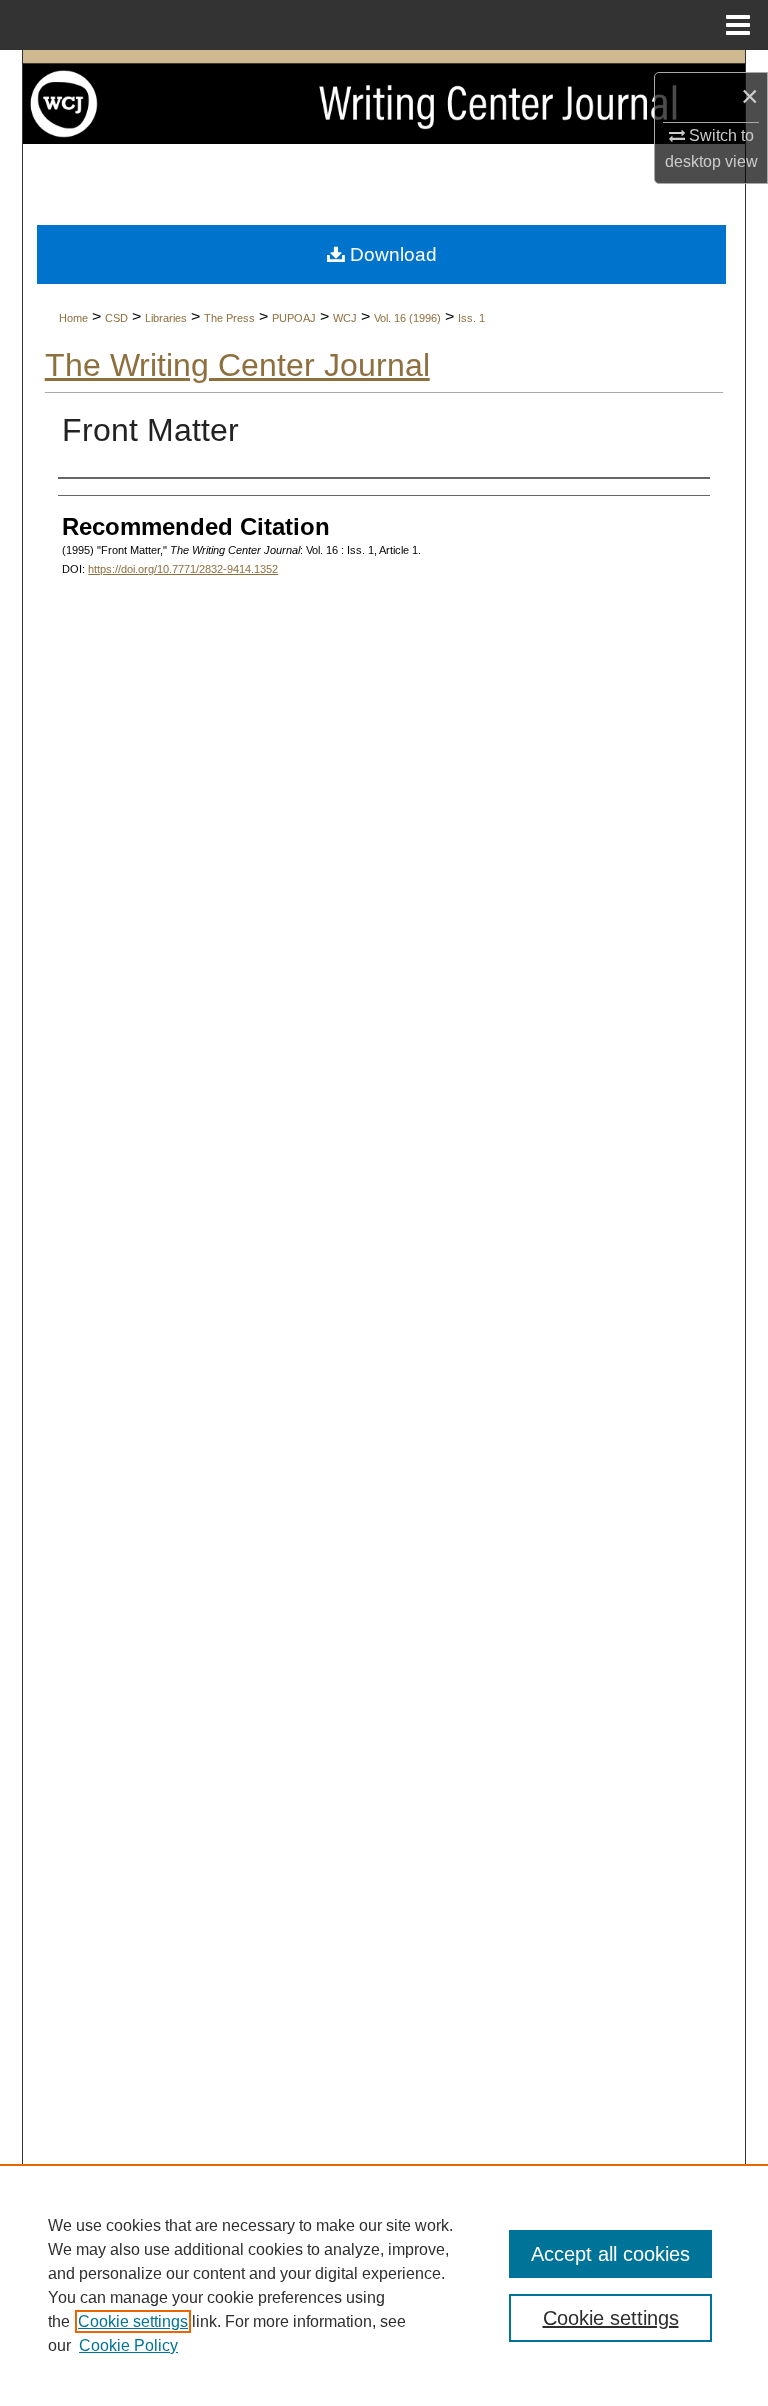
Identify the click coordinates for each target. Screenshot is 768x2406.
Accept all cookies (610, 2254)
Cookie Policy (128, 2345)
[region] (384, 2285)
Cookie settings (133, 2321)
